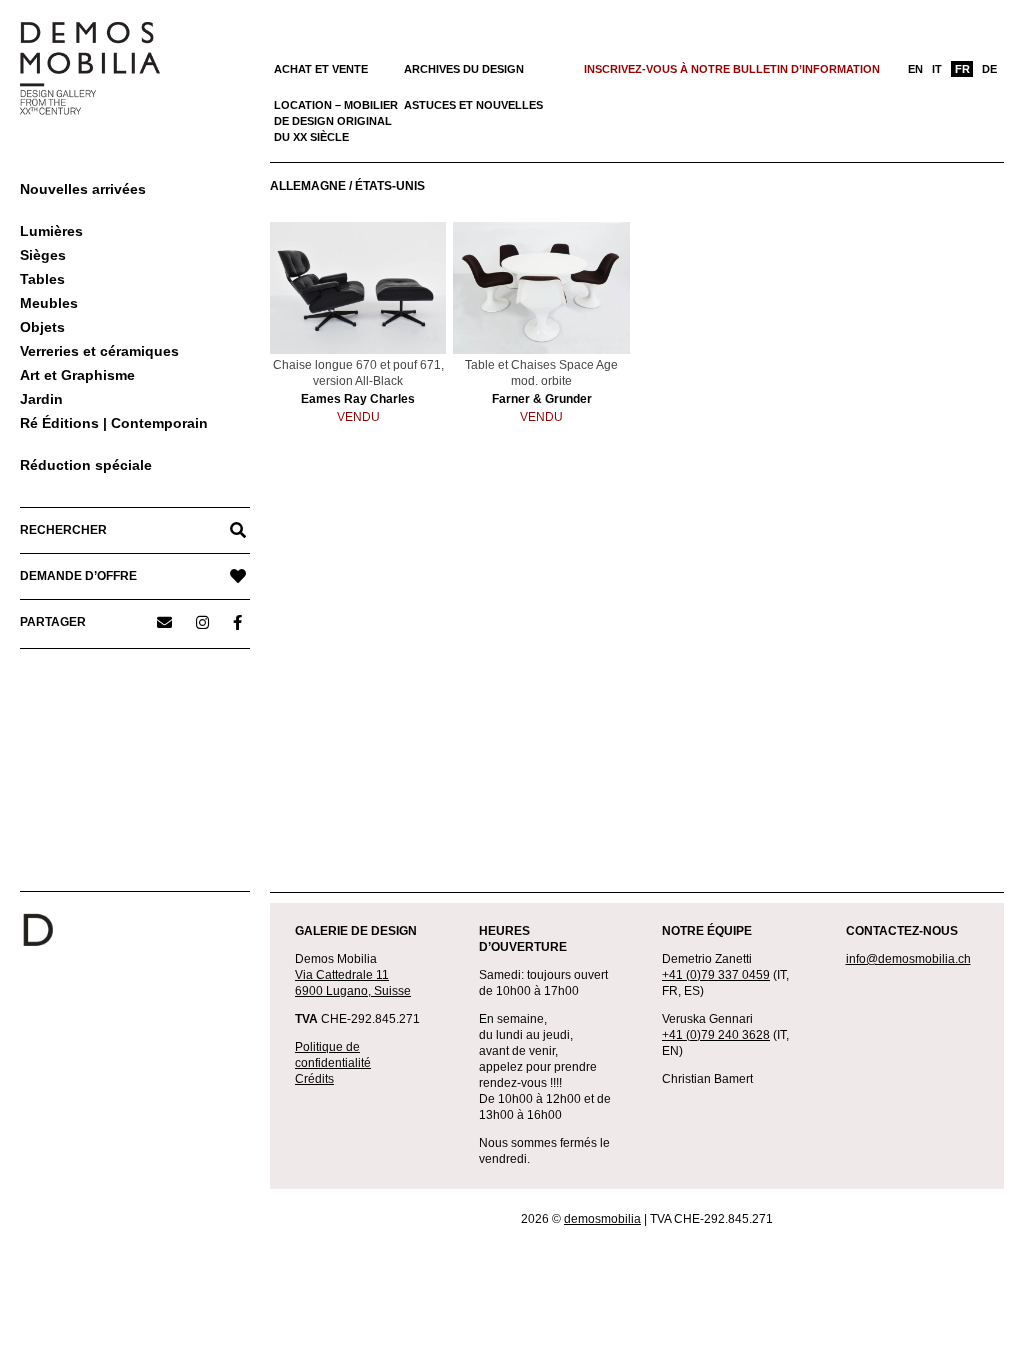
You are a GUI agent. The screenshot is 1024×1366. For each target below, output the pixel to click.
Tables (42, 279)
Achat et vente (321, 69)
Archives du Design (464, 69)
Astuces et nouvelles (473, 105)
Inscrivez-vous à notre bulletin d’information (732, 69)
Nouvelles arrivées (83, 189)
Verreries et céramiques (99, 351)
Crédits (314, 1079)
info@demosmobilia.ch (908, 959)
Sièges (43, 255)
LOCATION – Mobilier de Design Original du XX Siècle (336, 121)
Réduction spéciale (86, 465)
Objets (42, 327)
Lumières (51, 231)
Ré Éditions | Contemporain (114, 423)
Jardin (41, 399)
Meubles (49, 303)
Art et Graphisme (77, 375)
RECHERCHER (63, 530)
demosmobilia (602, 1219)
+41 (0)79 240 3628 (716, 1035)
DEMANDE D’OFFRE (78, 576)
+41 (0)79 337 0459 (716, 975)
